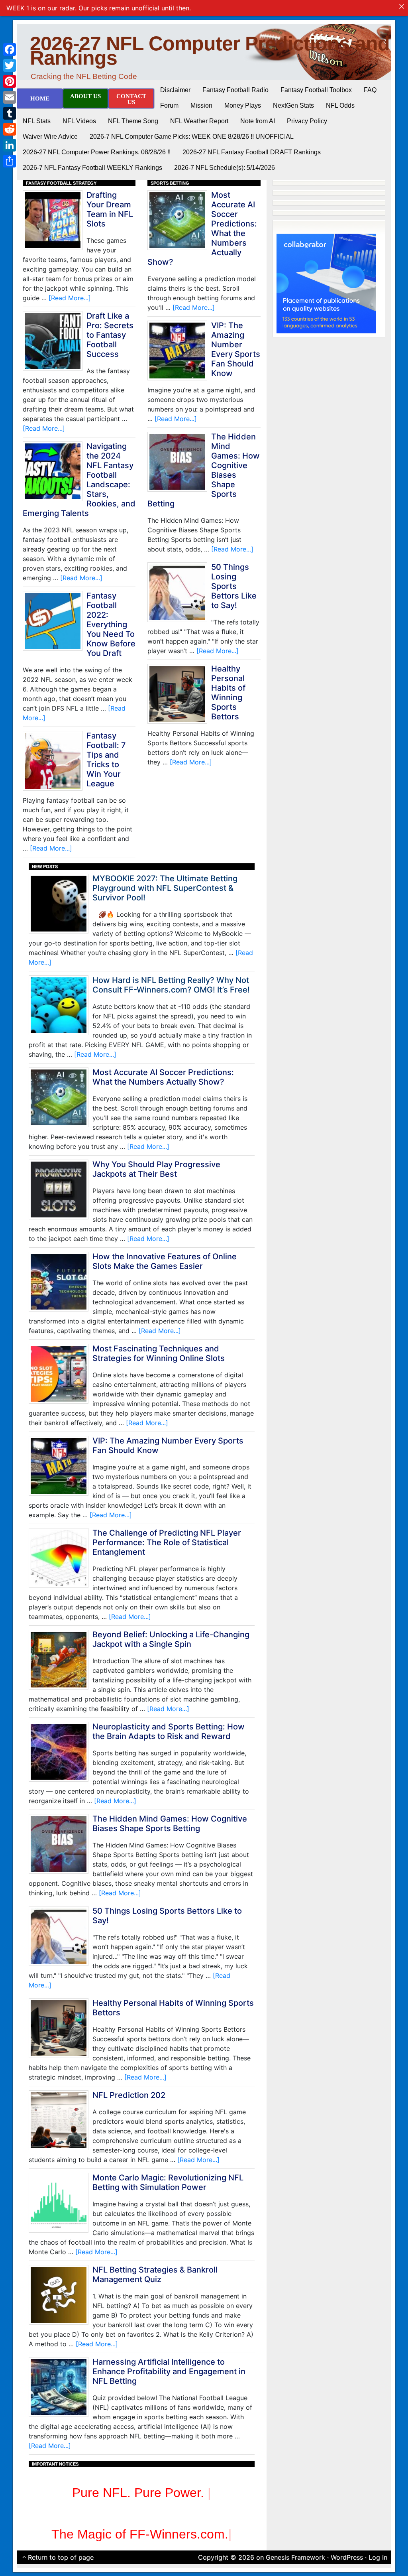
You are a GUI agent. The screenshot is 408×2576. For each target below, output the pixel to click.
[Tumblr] (10, 113)
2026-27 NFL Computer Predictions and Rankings (210, 51)
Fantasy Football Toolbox (316, 90)
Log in (378, 2557)
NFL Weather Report (199, 121)
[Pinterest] (10, 81)
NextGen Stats (293, 105)
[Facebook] (10, 49)
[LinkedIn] (10, 145)
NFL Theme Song (133, 121)
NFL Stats (37, 121)
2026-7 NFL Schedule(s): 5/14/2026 (225, 168)
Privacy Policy (307, 121)
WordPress (347, 2557)
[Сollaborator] (326, 283)
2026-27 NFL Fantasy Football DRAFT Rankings (252, 152)
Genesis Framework (295, 2557)
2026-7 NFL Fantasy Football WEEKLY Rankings (92, 168)
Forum (169, 105)
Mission (201, 105)
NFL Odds (340, 105)
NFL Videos (79, 121)
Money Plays (243, 105)
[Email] (10, 97)
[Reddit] (10, 129)
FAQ (370, 90)
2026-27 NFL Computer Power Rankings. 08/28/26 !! (97, 152)
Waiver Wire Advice (50, 137)
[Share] (10, 161)
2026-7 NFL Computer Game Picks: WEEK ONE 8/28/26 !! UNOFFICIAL (192, 137)
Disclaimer (175, 90)
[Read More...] (70, 298)
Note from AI (258, 121)
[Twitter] (10, 65)
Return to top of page (61, 2557)
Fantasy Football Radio (235, 90)
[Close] (402, 6)
